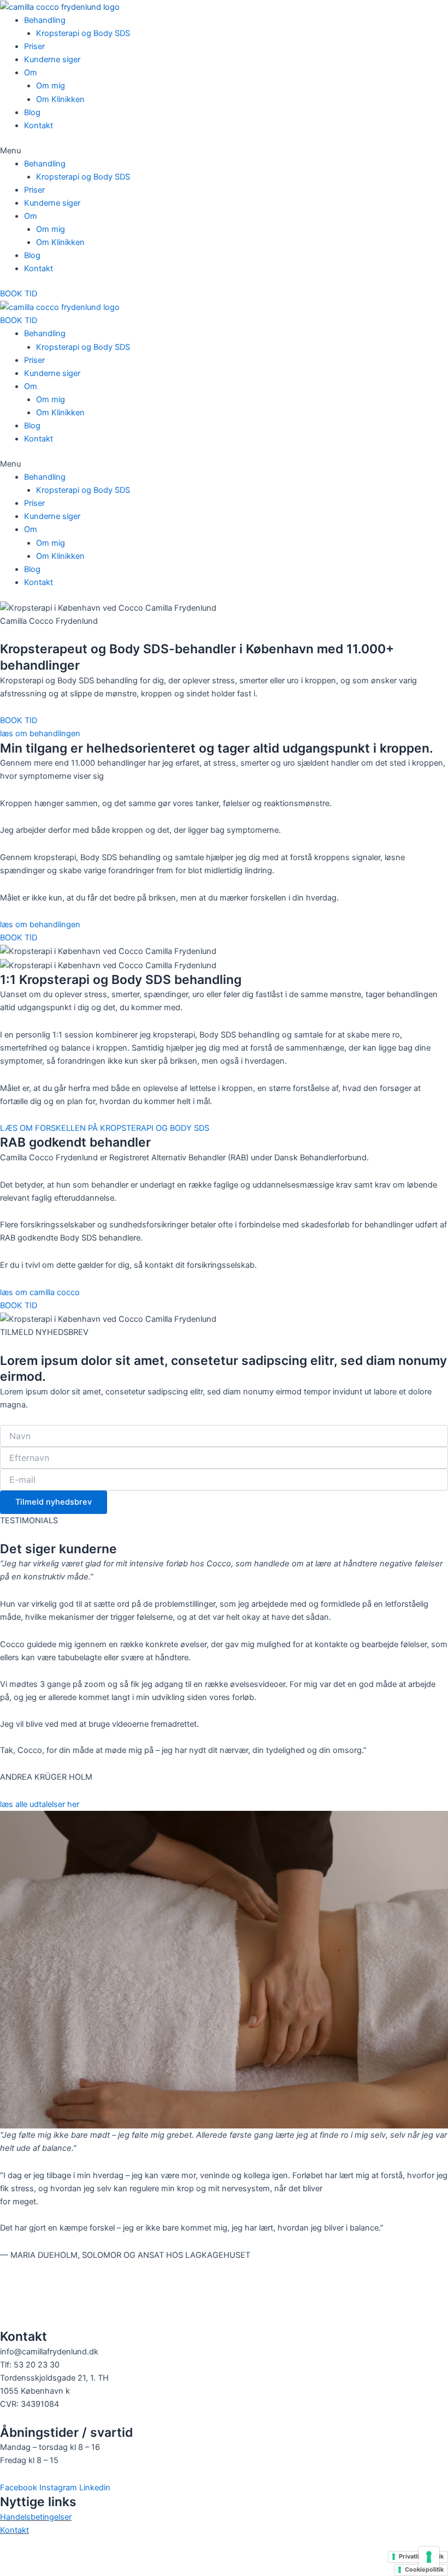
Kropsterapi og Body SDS (83, 33)
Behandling (45, 20)
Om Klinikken (60, 99)
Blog (32, 112)
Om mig (51, 86)
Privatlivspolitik (421, 2556)
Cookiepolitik (424, 2569)
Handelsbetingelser (36, 2517)
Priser (34, 46)
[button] (224, 151)
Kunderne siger (52, 59)
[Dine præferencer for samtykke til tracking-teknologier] (429, 2557)
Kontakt (39, 126)
